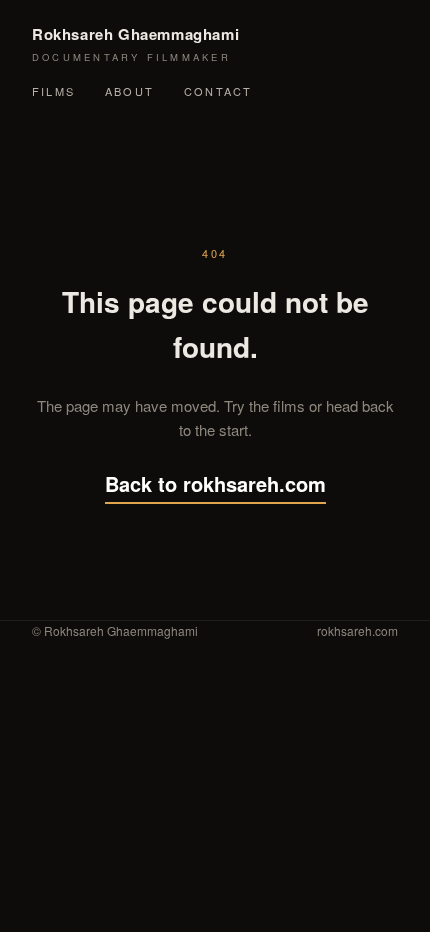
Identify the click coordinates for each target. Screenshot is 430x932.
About (129, 91)
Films (53, 91)
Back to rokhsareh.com (215, 483)
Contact (218, 91)
